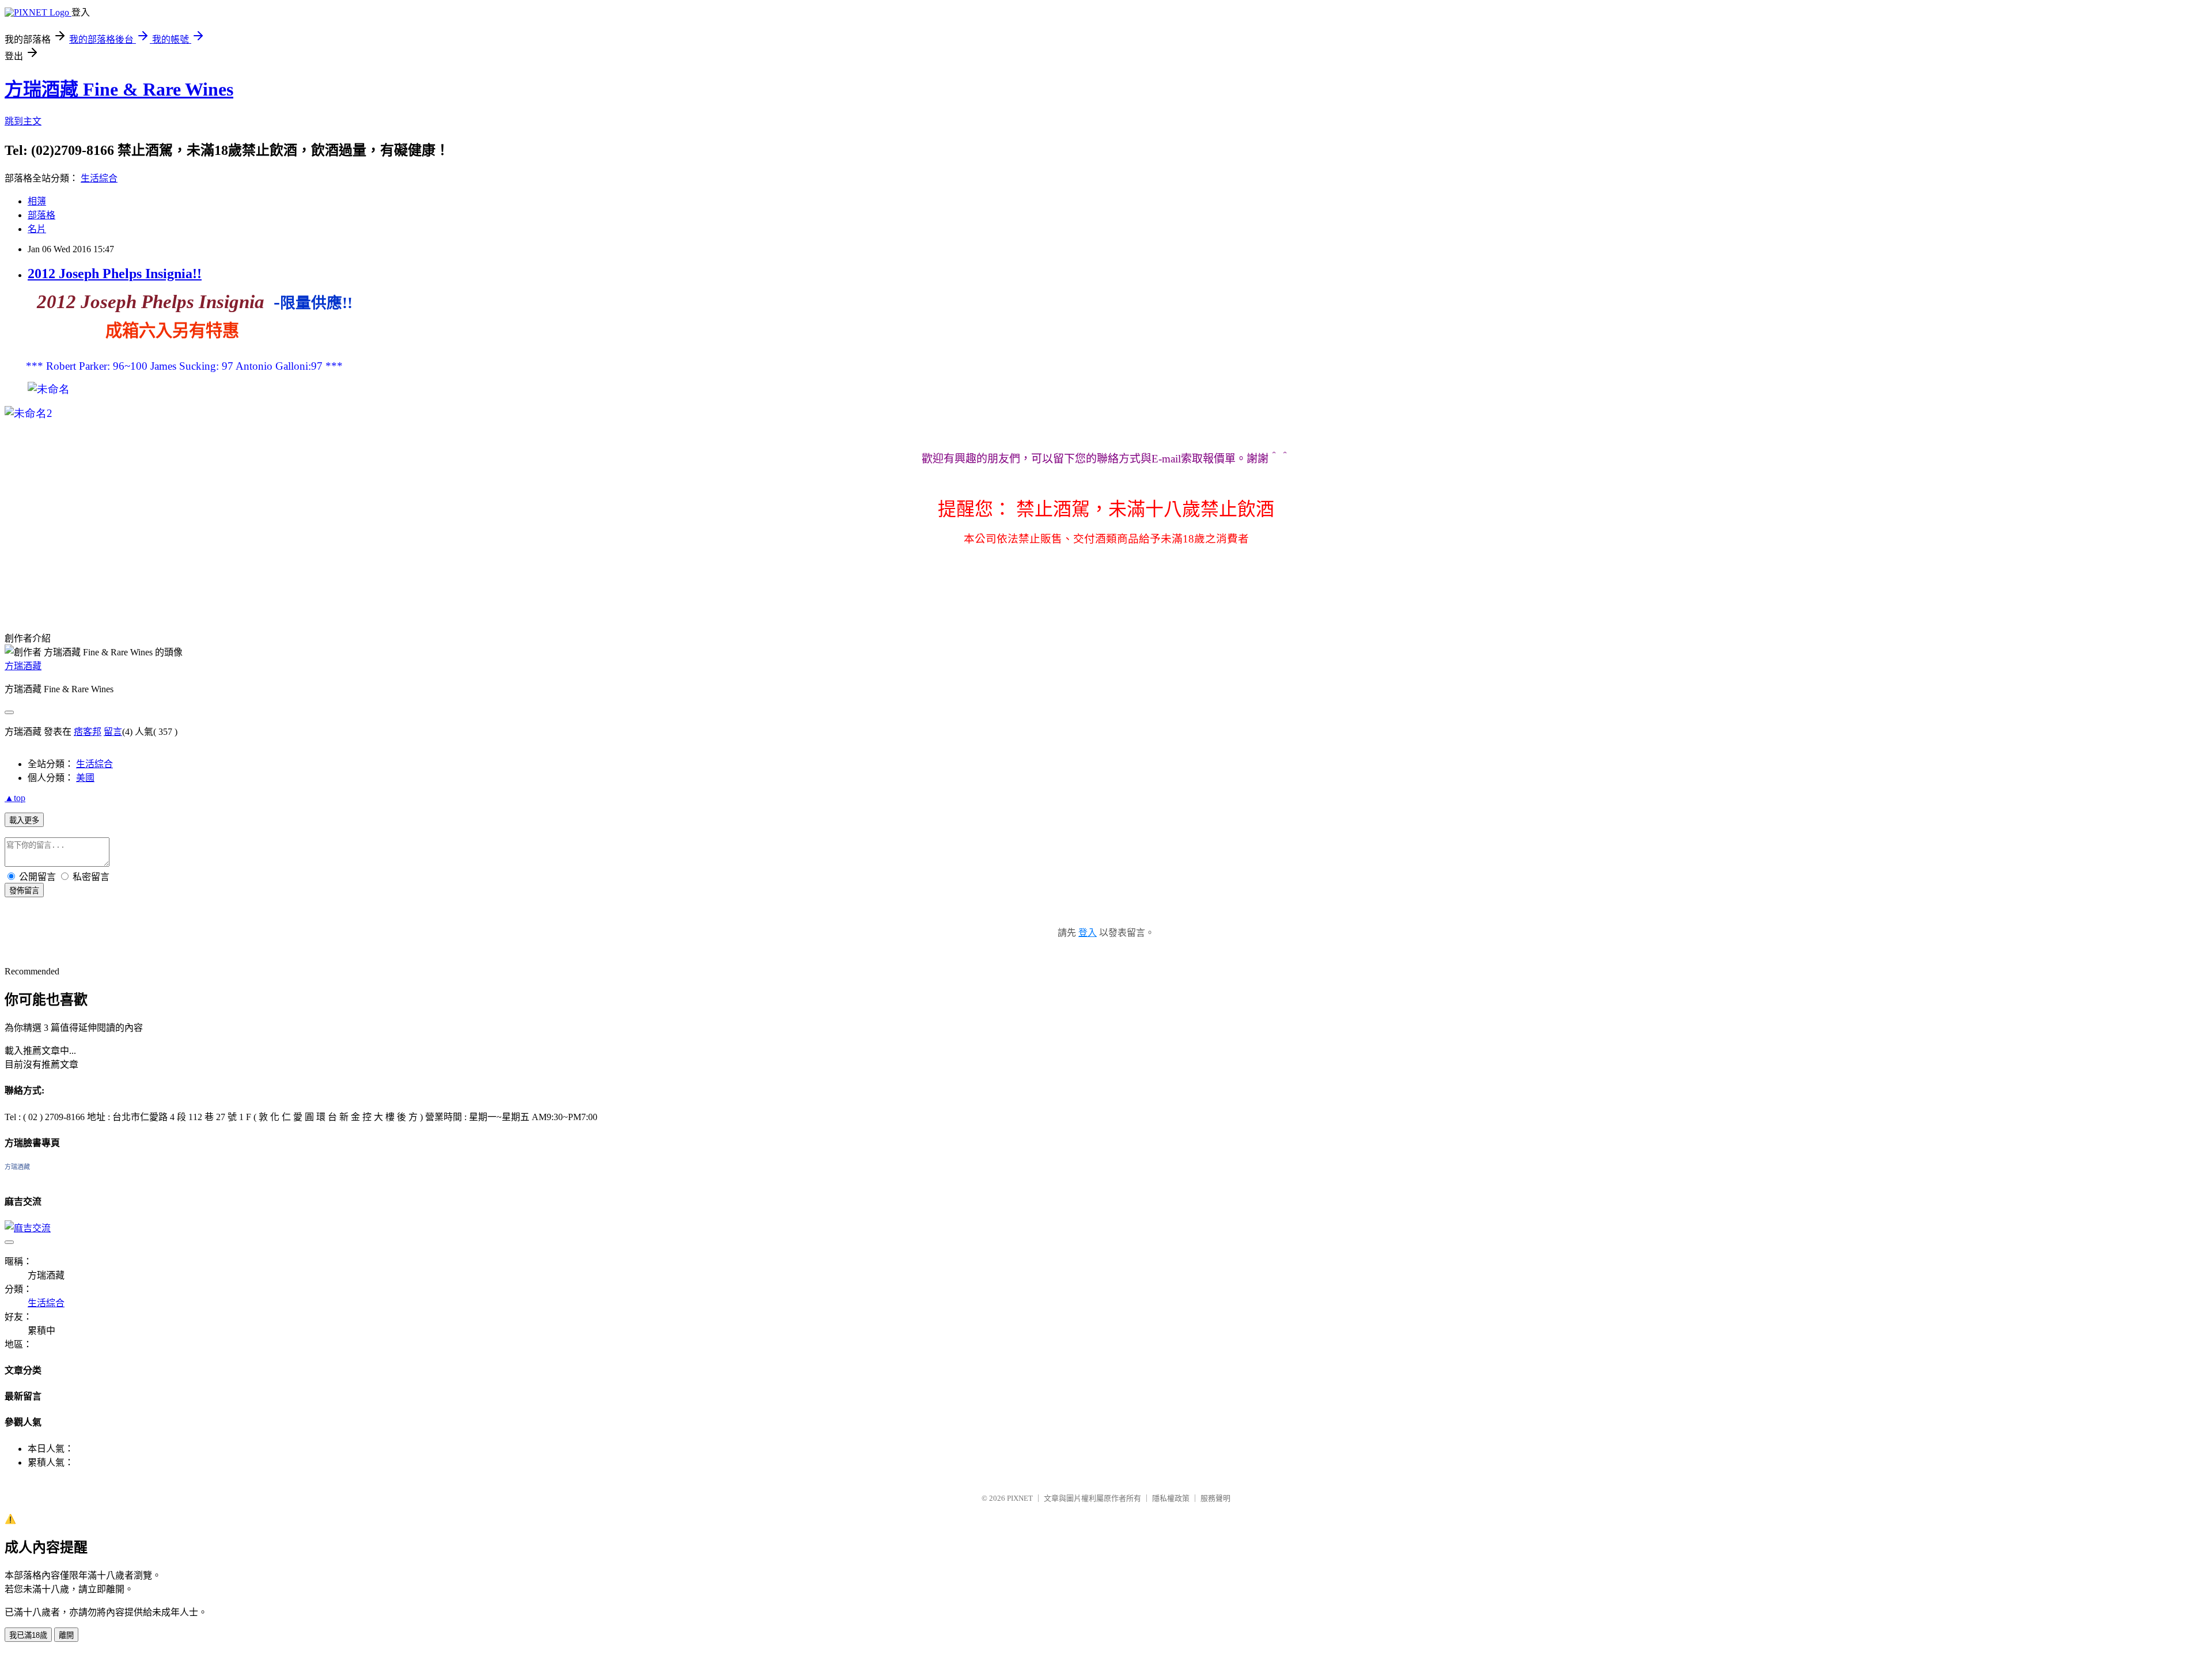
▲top (15, 798)
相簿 (37, 201)
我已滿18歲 (28, 1635)
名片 (37, 229)
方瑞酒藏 (23, 666)
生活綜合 (99, 178)
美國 (85, 778)
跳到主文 (23, 121)
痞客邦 (88, 732)
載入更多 (24, 820)
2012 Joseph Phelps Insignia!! (115, 274)
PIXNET (1020, 1498)
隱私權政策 (1171, 1498)
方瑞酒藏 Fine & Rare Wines (119, 89)
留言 (113, 732)
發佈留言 (24, 891)
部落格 (41, 215)
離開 (66, 1635)
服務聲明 (1215, 1498)
